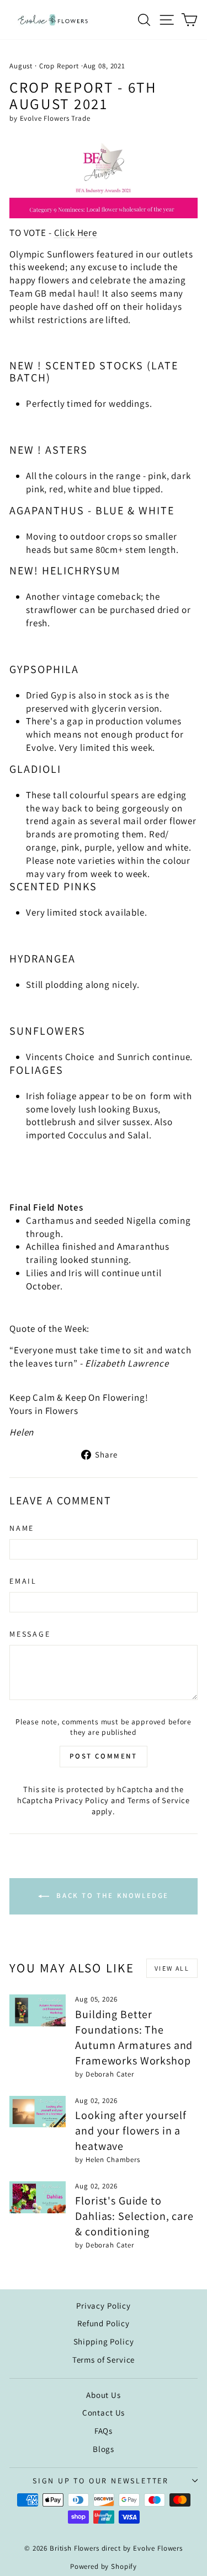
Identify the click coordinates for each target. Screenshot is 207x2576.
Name (22, 1528)
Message (30, 1634)
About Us (104, 2395)
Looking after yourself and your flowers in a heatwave (131, 2131)
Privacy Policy (82, 1800)
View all (172, 1968)
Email (23, 1581)
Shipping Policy (104, 2341)
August (21, 66)
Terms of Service (159, 1800)
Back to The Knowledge (111, 1896)
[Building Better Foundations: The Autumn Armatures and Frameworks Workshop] (38, 2010)
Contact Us (104, 2413)
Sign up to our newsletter (101, 2481)
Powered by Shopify (104, 2566)
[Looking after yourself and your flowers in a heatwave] (38, 2112)
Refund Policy (104, 2323)
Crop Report (59, 66)
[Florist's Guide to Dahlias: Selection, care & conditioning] (38, 2197)
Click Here (76, 233)
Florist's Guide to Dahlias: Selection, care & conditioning (134, 2216)
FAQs (104, 2431)
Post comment (103, 1756)
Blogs (104, 2449)
